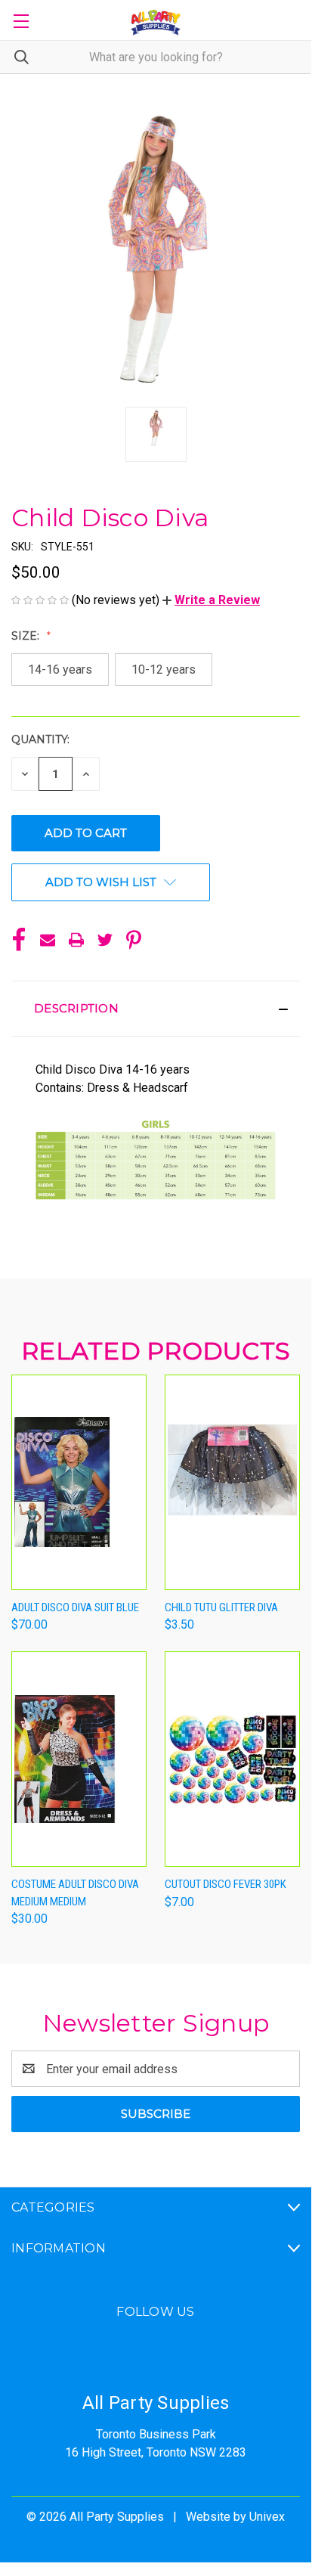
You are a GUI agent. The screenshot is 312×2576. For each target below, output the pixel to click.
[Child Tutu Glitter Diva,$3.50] (232, 1482)
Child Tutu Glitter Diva (221, 1607)
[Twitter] (105, 940)
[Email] (48, 940)
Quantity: (40, 739)
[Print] (76, 940)
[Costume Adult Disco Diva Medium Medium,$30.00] (79, 1759)
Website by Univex (235, 2517)
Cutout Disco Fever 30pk (226, 1884)
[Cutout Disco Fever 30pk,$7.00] (232, 1759)
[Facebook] (19, 940)
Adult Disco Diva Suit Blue (75, 1607)
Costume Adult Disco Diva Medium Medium (75, 1893)
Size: (27, 636)
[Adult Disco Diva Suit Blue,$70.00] (79, 1482)
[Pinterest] (134, 940)
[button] (211, 600)
